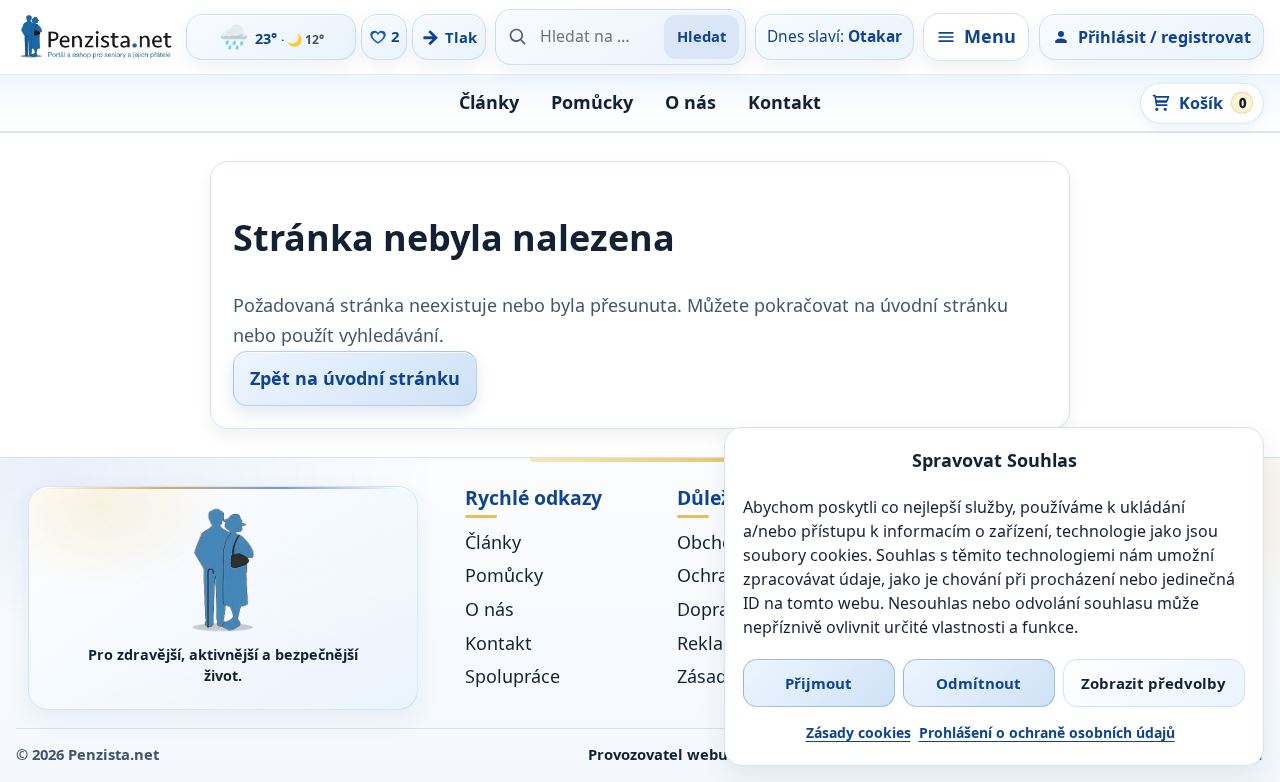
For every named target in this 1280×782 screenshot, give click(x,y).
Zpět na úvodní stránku (355, 378)
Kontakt (784, 102)
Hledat (701, 36)
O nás (690, 102)
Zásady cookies (858, 732)
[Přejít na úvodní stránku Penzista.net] (223, 569)
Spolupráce (512, 676)
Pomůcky (592, 102)
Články (489, 102)
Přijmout (818, 683)
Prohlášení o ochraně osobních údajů (1047, 732)
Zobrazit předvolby (1153, 683)
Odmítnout (978, 683)
